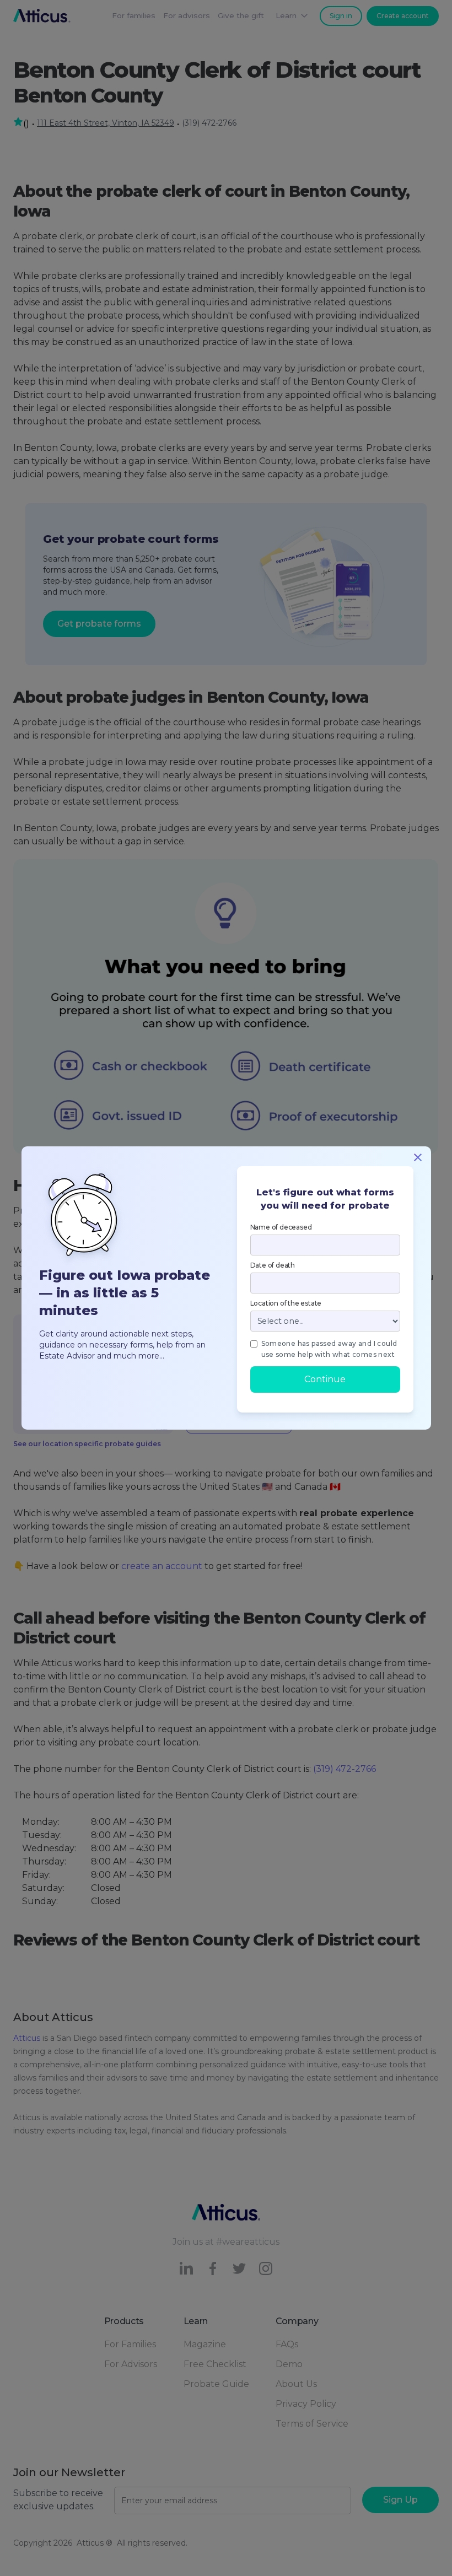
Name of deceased (281, 1227)
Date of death (273, 1265)
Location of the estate (286, 1303)
